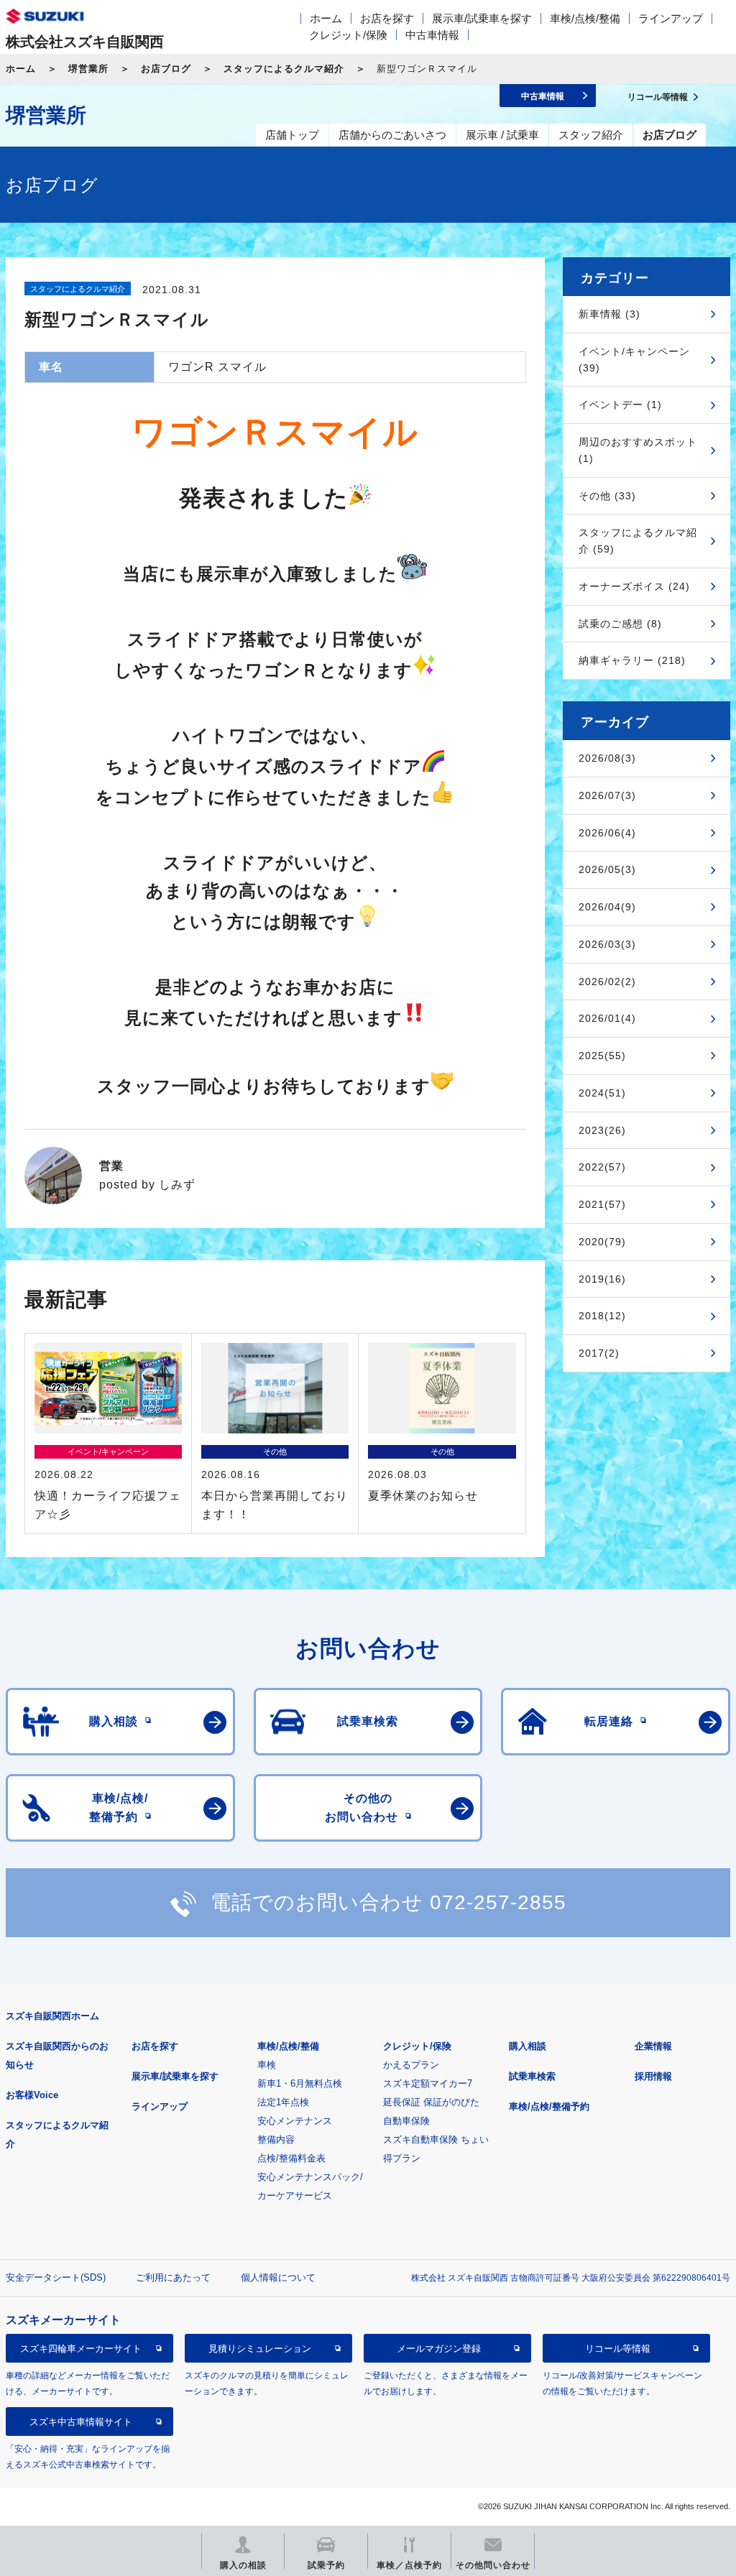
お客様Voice (32, 2095)
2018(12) (602, 1316)
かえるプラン (411, 2065)
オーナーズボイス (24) (634, 586)
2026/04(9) (607, 907)
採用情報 (653, 2076)
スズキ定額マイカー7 (428, 2083)
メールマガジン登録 (439, 2349)
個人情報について (278, 2277)
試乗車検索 (532, 2076)
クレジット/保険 (348, 35)
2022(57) (602, 1167)
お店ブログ (166, 69)
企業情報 (653, 2046)
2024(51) (602, 1093)
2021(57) (602, 1204)
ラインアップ (671, 18)
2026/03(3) (607, 944)
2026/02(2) (607, 982)
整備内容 (276, 2139)
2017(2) (599, 1353)
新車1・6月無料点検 (300, 2083)
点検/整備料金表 (291, 2158)
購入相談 (528, 2046)
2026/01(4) (607, 1018)
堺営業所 (88, 69)
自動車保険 (406, 2121)
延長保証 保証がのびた (431, 2102)
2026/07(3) (607, 795)
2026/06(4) (607, 833)
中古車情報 (432, 35)
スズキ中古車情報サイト (81, 2422)
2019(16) (602, 1279)
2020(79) (602, 1242)
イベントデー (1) (620, 405)
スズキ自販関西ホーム (52, 2016)
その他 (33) (607, 496)
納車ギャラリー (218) (632, 660)
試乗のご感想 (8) (620, 624)
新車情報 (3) (609, 314)
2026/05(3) (607, 869)
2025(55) (602, 1056)
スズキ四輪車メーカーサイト (81, 2349)
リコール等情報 (618, 2349)
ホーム (326, 18)
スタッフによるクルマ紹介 (284, 69)
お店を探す (387, 18)
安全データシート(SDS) (56, 2277)
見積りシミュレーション (260, 2349)
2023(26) (602, 1130)
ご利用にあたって (173, 2277)
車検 (267, 2065)
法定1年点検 (283, 2102)
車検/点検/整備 (585, 18)
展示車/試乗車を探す (482, 18)
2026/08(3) (607, 758)
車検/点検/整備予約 (549, 2106)
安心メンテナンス (295, 2121)
